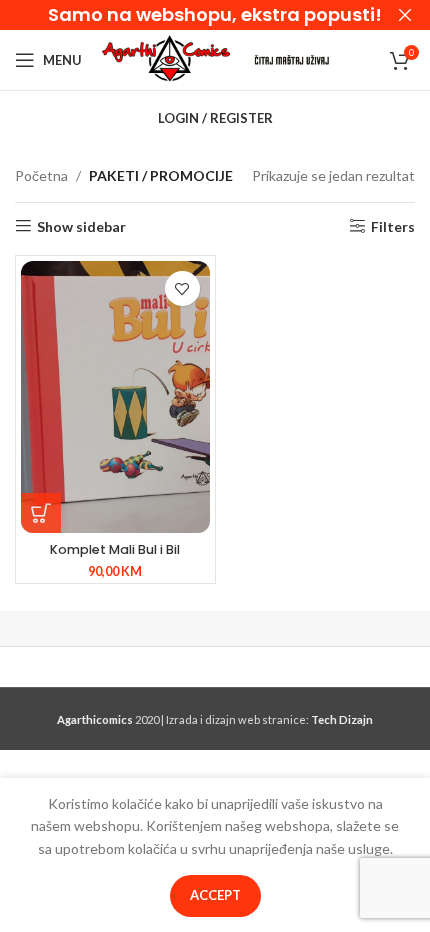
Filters (393, 226)
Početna (41, 175)
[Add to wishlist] (182, 288)
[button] (41, 513)
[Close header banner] (405, 15)
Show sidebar (81, 226)
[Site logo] (166, 58)
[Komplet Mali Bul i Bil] (115, 397)
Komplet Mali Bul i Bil (115, 549)
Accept (215, 895)
